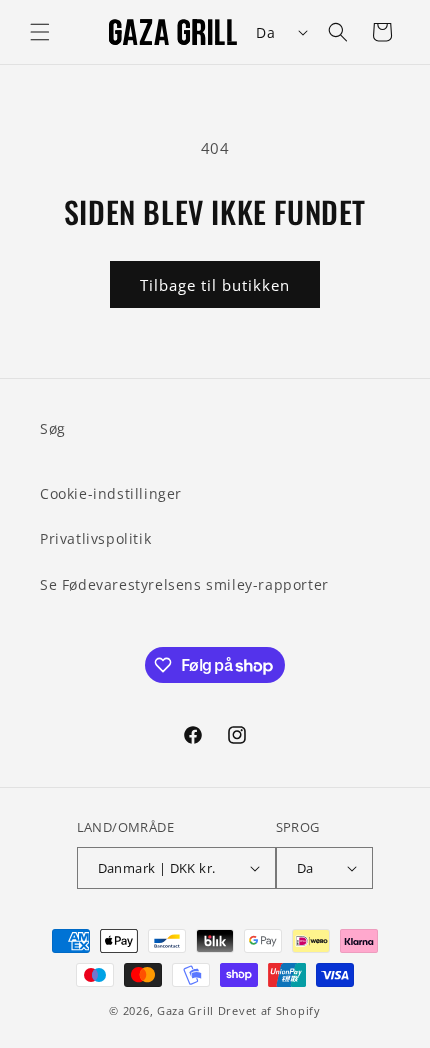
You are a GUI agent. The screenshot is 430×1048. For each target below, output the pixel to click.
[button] (40, 32)
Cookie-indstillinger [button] (111, 493)
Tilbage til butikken (215, 285)
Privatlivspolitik (95, 538)
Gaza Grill (185, 1010)
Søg (53, 428)
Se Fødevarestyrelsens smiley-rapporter (184, 584)
